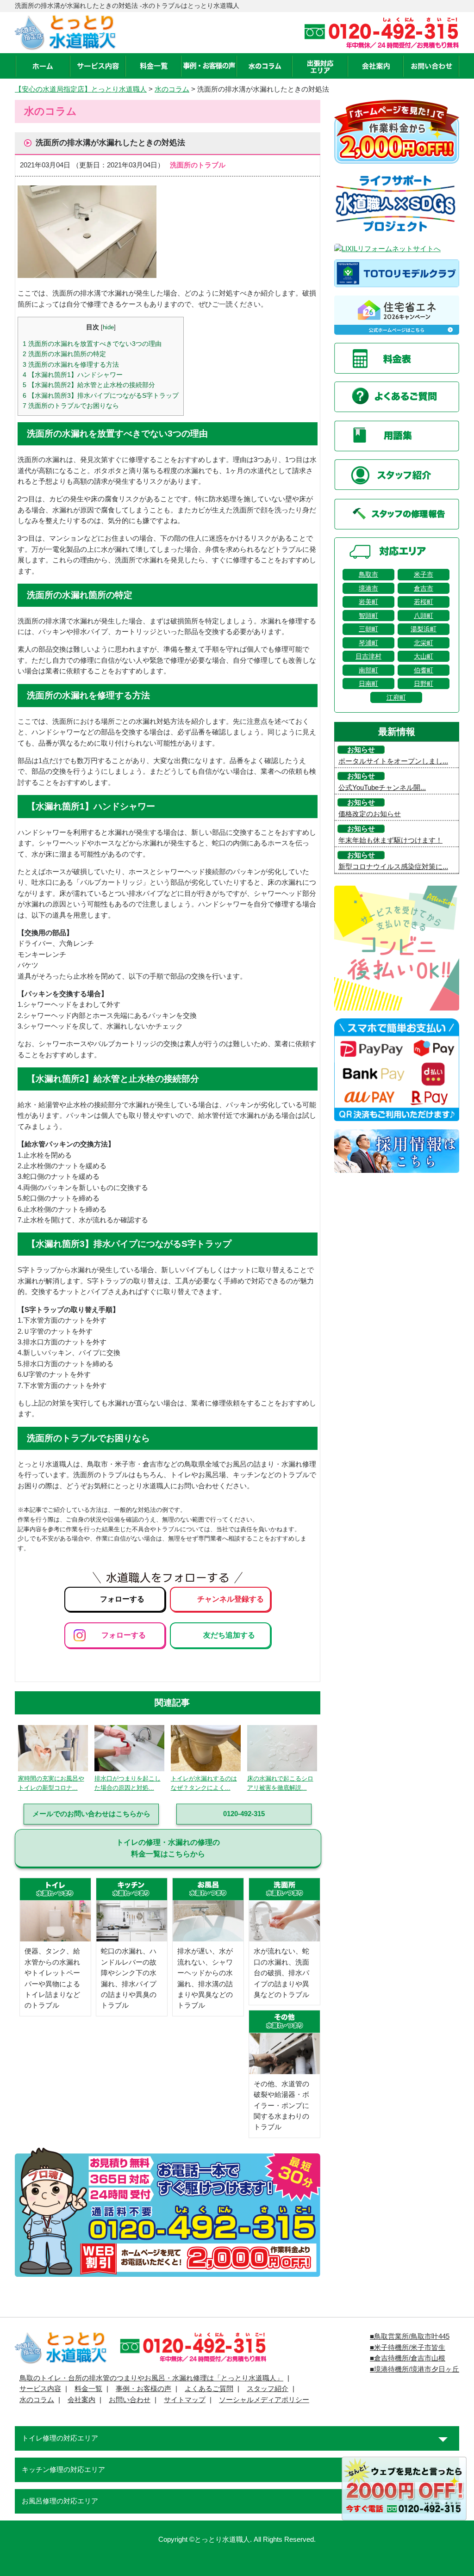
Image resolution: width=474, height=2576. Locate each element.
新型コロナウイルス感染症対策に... (393, 867)
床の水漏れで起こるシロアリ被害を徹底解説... (280, 1783)
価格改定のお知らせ (370, 814)
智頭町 (368, 616)
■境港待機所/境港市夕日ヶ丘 (415, 2369)
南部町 (368, 670)
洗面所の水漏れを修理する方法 (71, 364)
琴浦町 (368, 643)
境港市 (368, 588)
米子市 (424, 574)
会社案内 (81, 2400)
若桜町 (424, 602)
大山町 (424, 656)
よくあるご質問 (209, 2389)
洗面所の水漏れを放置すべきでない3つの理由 (92, 344)
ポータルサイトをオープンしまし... (393, 761)
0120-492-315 (244, 1814)
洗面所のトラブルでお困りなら (71, 406)
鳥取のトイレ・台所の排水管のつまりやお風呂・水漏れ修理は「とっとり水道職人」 (151, 2378)
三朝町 (368, 629)
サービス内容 (40, 2389)
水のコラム (172, 89)
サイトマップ (185, 2400)
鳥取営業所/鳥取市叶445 (412, 2336)
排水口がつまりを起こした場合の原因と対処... (128, 1783)
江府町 (396, 697)
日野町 (424, 684)
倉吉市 (424, 588)
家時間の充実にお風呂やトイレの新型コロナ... (51, 1783)
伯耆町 (424, 670)
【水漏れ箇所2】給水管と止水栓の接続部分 (89, 385)
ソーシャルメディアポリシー (264, 2400)
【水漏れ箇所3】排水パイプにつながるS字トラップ (101, 395)
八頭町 (424, 616)
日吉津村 (368, 656)
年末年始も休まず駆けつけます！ (390, 840)
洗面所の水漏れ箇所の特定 (64, 354)
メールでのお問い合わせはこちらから (91, 1814)
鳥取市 (368, 574)
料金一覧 (88, 2389)
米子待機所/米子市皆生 (410, 2348)
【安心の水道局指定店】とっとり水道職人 (81, 89)
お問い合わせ (130, 2400)
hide (108, 327)
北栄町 (424, 643)
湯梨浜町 (424, 629)
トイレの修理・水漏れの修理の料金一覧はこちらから (168, 1848)
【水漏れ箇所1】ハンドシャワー (73, 375)
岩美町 (368, 602)
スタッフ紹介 (268, 2389)
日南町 (368, 684)
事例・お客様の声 (143, 2389)
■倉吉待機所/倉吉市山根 (408, 2358)
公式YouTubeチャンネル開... (382, 788)
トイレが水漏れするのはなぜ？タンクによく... (204, 1783)
